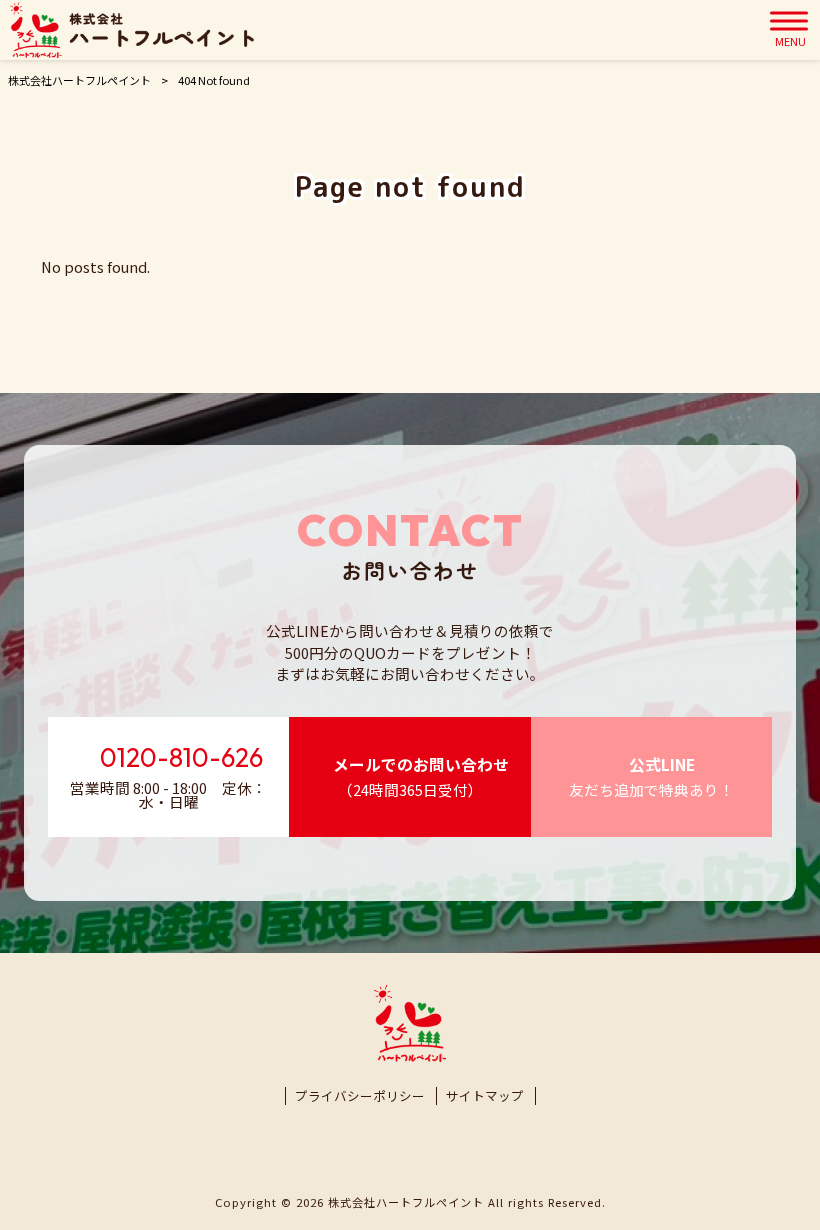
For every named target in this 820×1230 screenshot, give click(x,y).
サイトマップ (485, 1096)
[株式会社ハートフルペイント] (132, 30)
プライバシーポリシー (360, 1096)
